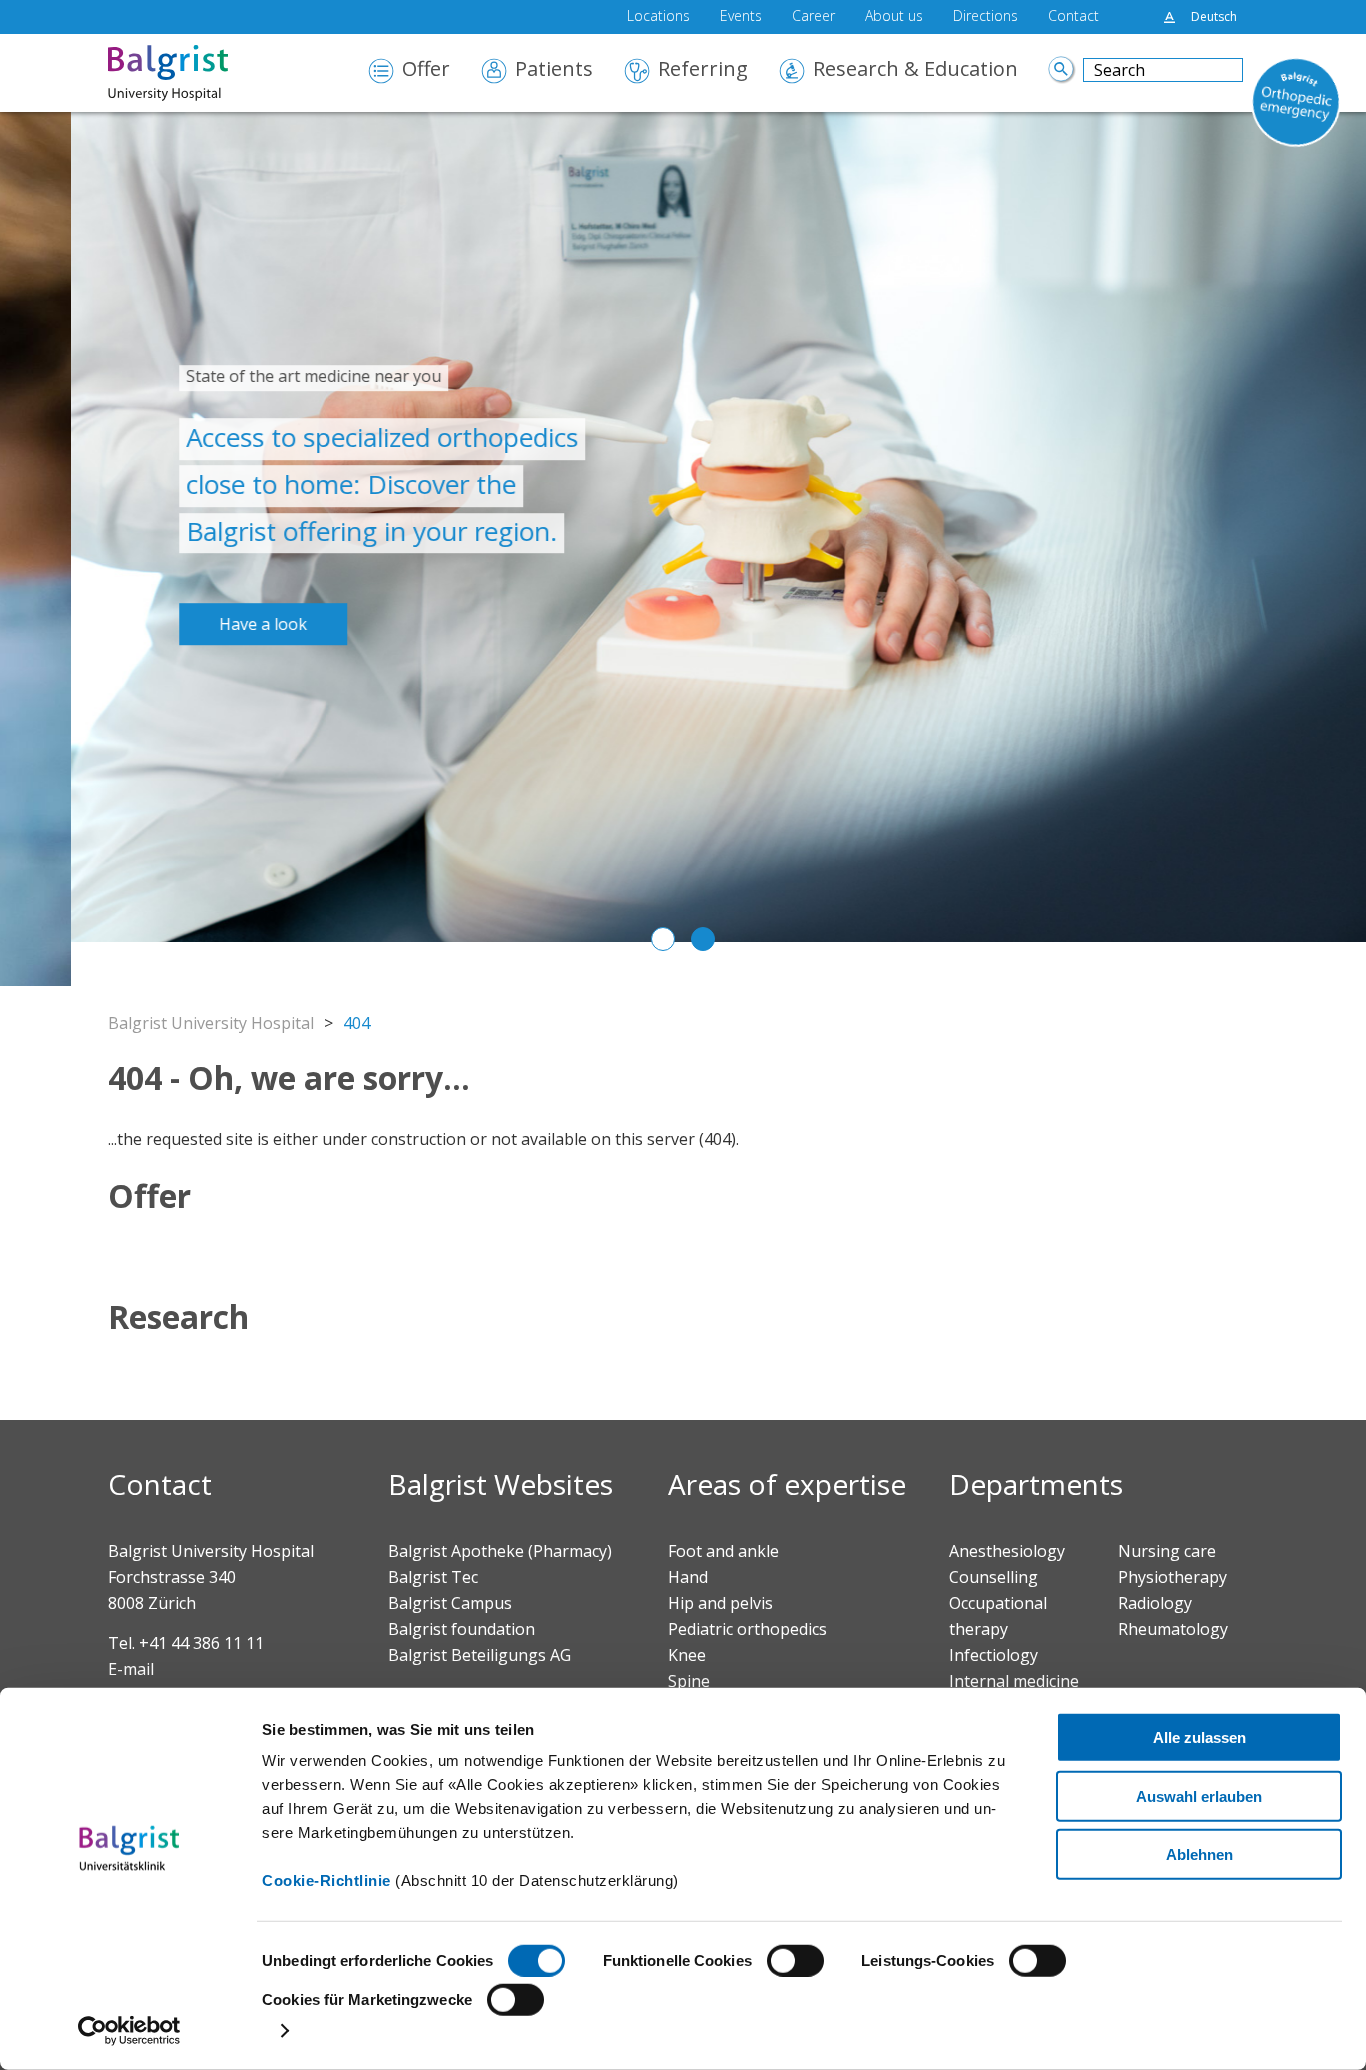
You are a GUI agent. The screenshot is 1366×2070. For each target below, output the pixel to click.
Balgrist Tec (433, 1577)
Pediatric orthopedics (747, 1629)
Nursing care (1167, 1551)
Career (813, 17)
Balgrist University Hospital (211, 1023)
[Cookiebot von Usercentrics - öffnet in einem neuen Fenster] (129, 2031)
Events (741, 17)
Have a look (192, 624)
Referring (703, 70)
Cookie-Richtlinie (326, 1880)
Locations (658, 17)
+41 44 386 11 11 (201, 1643)
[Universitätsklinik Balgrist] (198, 73)
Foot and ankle (723, 1551)
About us (894, 17)
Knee (687, 1655)
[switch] (795, 1961)
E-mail (131, 1669)
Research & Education (915, 70)
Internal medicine (1014, 1681)
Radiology (1155, 1603)
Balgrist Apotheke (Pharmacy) (500, 1551)
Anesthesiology (1007, 1551)
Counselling (993, 1577)
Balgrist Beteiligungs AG (479, 1655)
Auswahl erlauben (1199, 1795)
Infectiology (993, 1655)
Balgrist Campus (450, 1603)
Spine (689, 1681)
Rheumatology (1173, 1629)
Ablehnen (1199, 1854)
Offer (426, 70)
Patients (554, 70)
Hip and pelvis (720, 1603)
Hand (688, 1577)
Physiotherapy (1172, 1577)
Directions (985, 17)
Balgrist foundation (461, 1629)
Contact (1073, 17)
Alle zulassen (1199, 1737)
